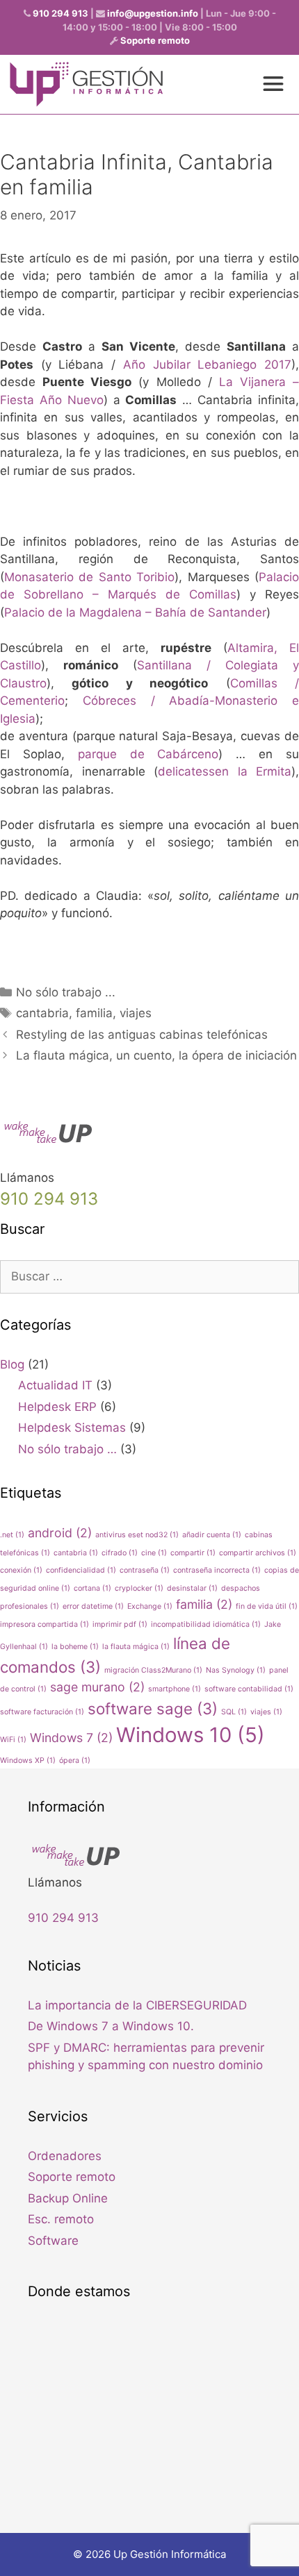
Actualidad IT (55, 1385)
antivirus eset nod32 (137, 1535)
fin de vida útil (267, 1606)
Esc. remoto (61, 2219)
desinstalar (192, 1588)
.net (12, 1535)
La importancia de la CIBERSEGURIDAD (137, 2005)
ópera (75, 1760)
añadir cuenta (212, 1535)
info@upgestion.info (153, 13)
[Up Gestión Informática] (87, 84)
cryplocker (139, 1588)
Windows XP (28, 1760)
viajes (136, 1013)
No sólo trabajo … (67, 1449)
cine (154, 1553)
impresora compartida (45, 1624)
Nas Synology (236, 1670)
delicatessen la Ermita (225, 771)
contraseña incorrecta (217, 1570)
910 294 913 (60, 13)
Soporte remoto (155, 40)
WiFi (13, 1740)
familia (94, 1013)
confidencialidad (81, 1570)
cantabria (42, 1013)
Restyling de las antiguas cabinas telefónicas (142, 1035)
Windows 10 (191, 1735)
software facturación (42, 1712)
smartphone (175, 1689)
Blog (12, 1364)
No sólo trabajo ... (66, 992)
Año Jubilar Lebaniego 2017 (207, 365)
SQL (234, 1712)
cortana (92, 1588)
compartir (193, 1553)
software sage (153, 1708)
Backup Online (68, 2198)
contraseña (145, 1570)
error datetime (93, 1606)
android (60, 1533)
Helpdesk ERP (57, 1407)
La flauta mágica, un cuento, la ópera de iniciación (156, 1055)
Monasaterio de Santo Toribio (89, 577)
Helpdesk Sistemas (72, 1428)
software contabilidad (249, 1689)
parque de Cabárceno (148, 754)
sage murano (97, 1687)
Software (53, 2241)
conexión (21, 1570)
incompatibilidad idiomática (206, 1624)
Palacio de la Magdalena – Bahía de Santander (135, 612)
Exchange (150, 1606)
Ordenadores (65, 2156)
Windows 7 (71, 1738)
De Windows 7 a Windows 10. (111, 2026)
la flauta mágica (136, 1647)
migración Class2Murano (153, 1670)
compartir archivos (258, 1553)
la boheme (75, 1647)
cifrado (120, 1553)
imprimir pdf (120, 1624)
